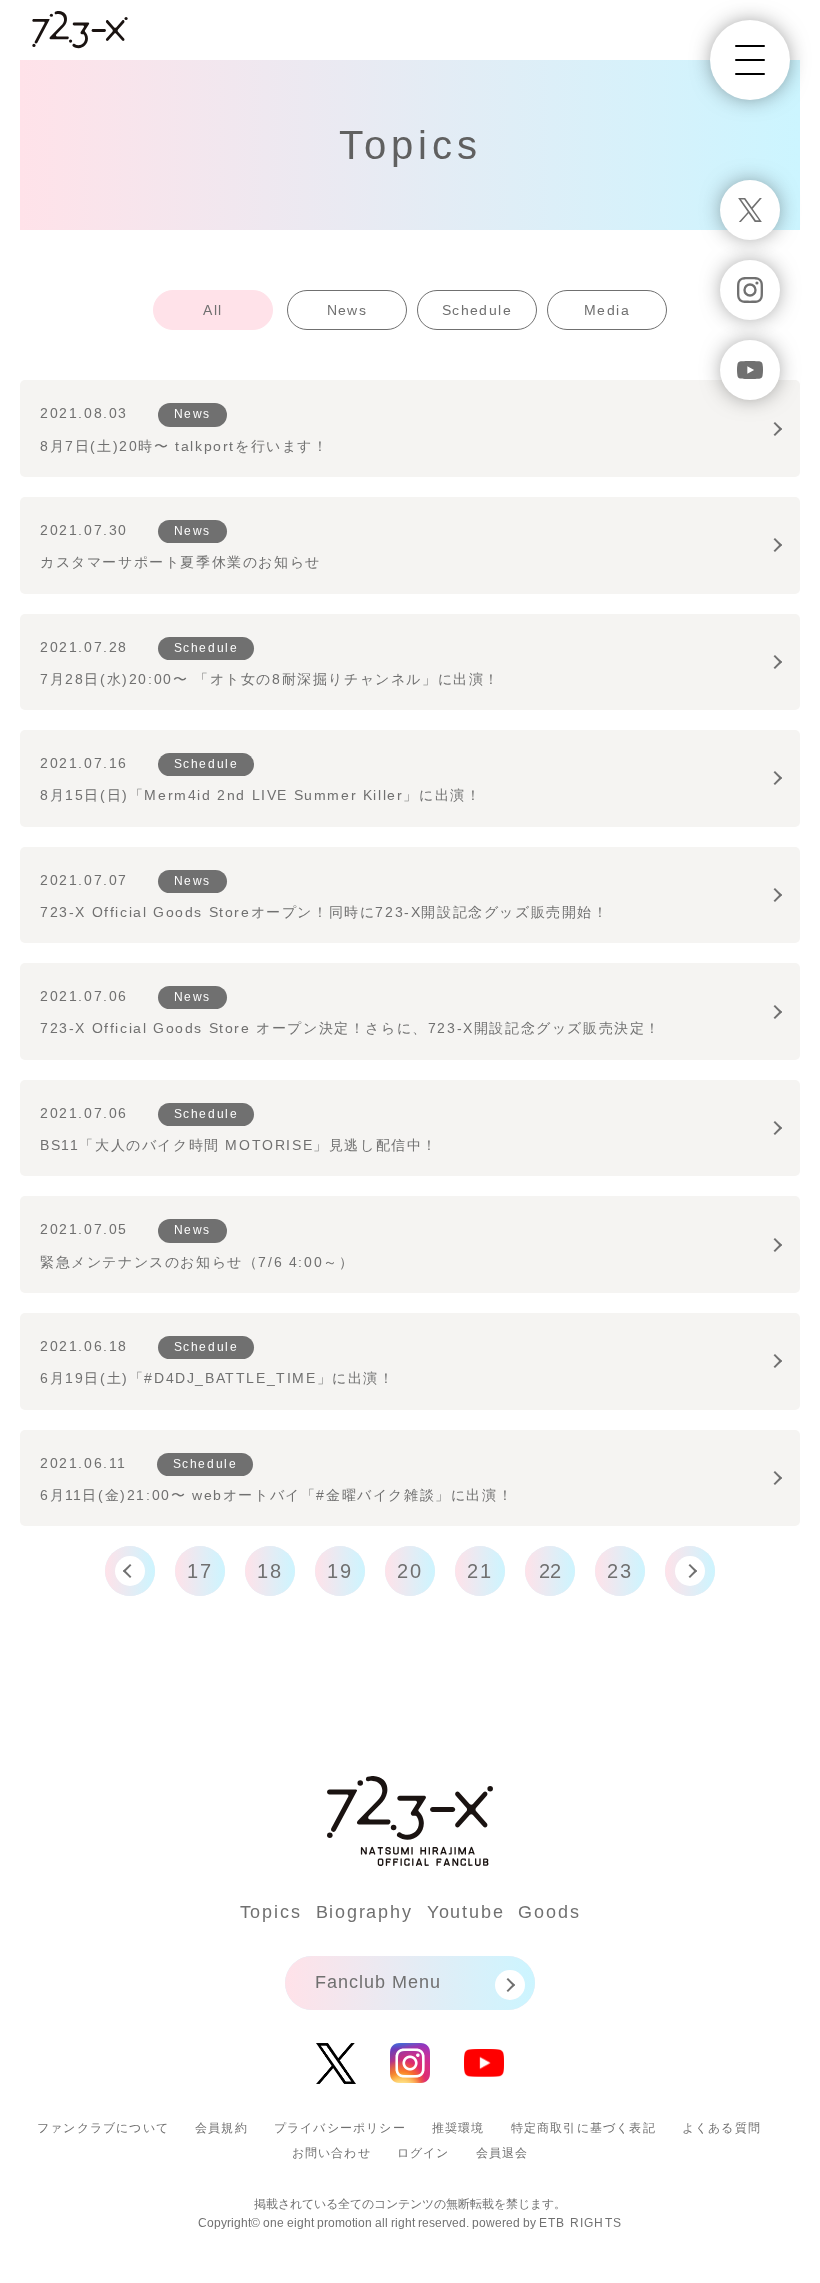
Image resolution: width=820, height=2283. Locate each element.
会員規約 (221, 2128)
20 (410, 1571)
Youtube (466, 1912)
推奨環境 (458, 2128)
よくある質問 (721, 2128)
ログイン (423, 2153)
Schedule (477, 310)
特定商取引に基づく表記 (583, 2128)
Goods (549, 1912)
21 (480, 1571)
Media (607, 310)
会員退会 (502, 2153)
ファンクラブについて (103, 2128)
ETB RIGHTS (580, 2223)
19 (340, 1571)
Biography (364, 1912)
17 (200, 1571)
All (212, 310)
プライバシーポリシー (340, 2128)
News (347, 310)
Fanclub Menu (378, 1982)
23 (620, 1571)
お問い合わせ (331, 2153)
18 (270, 1571)
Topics (271, 1912)
